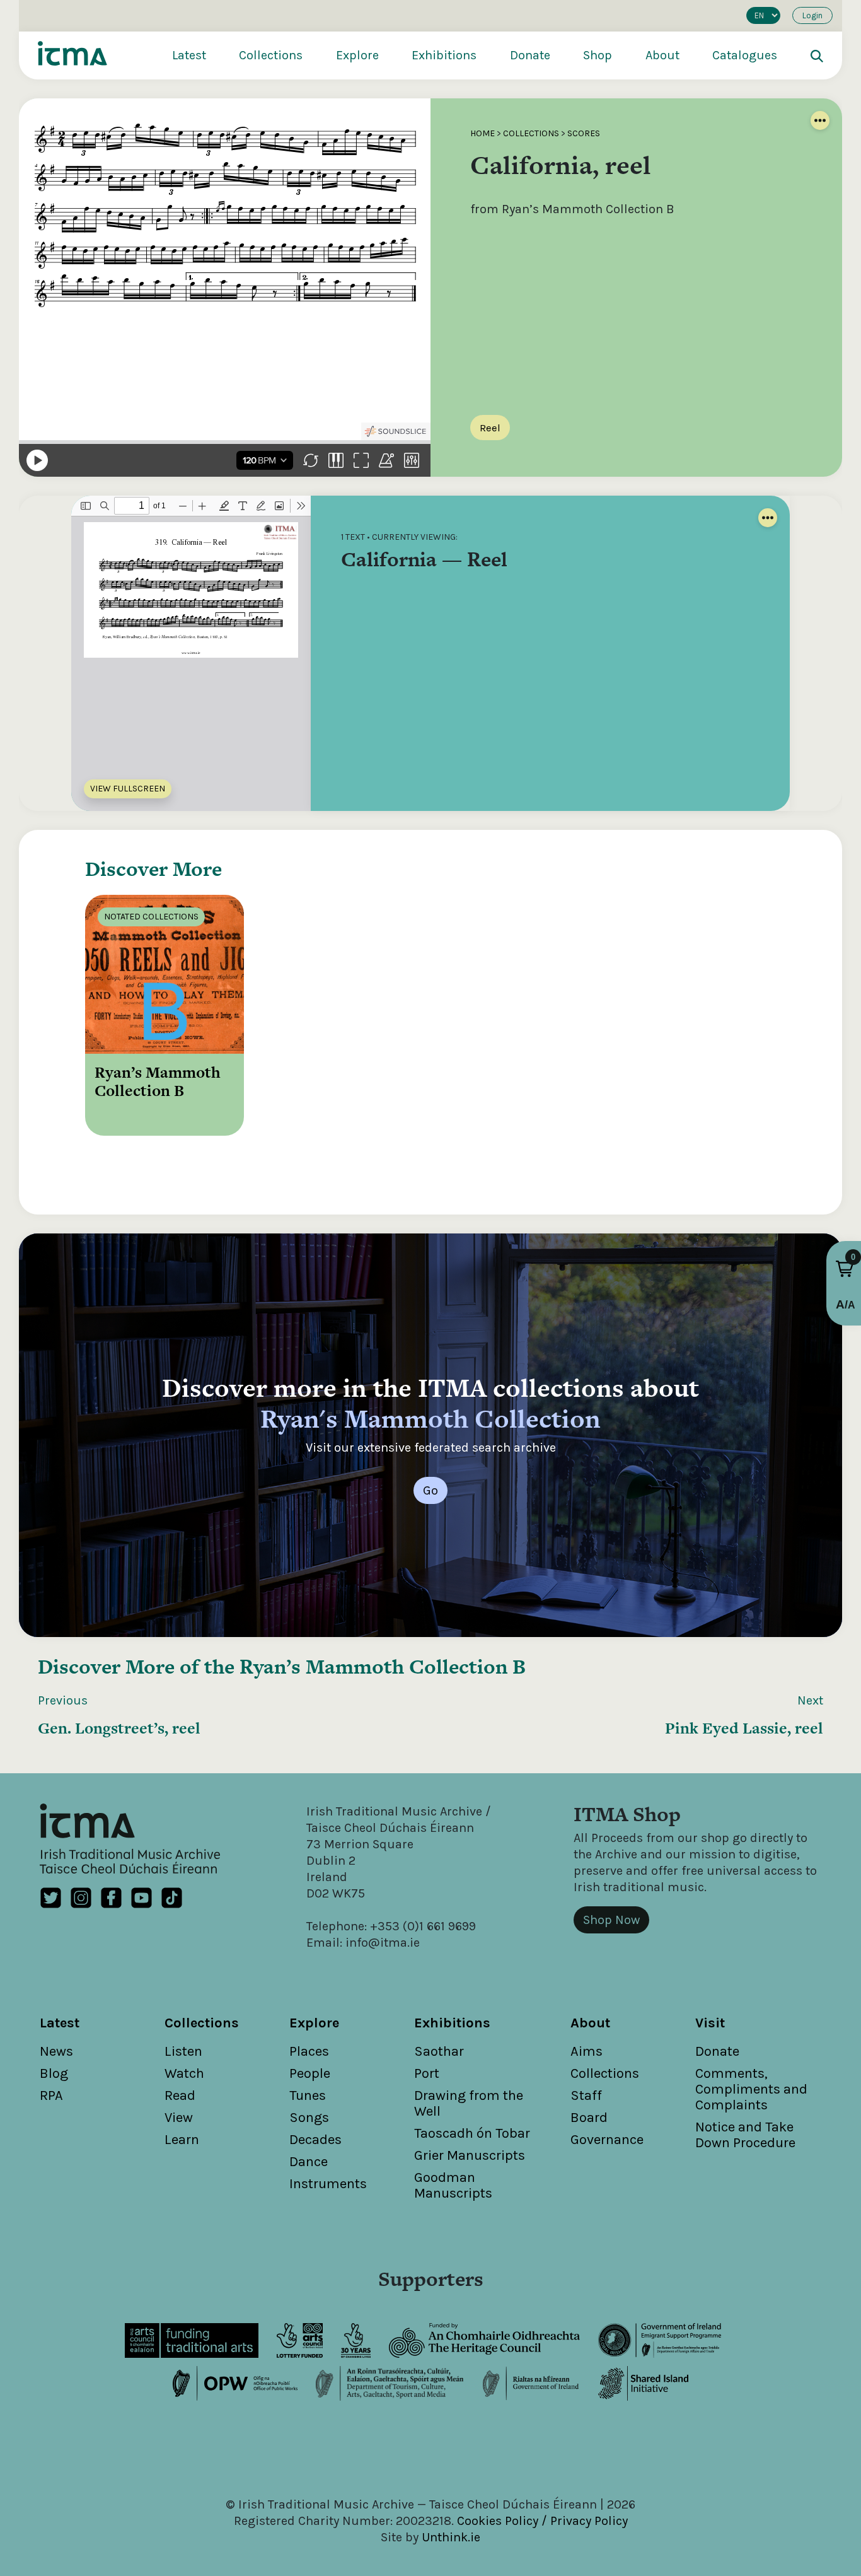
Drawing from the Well (469, 2103)
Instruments (328, 2184)
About (662, 55)
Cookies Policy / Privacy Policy (542, 2521)
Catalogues (745, 55)
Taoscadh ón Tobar (472, 2133)
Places (309, 2051)
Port (427, 2073)
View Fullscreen (128, 789)
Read (180, 2095)
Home (483, 133)
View (179, 2118)
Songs (309, 2118)
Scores (584, 133)
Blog (54, 2073)
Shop (598, 55)
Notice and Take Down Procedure (745, 2135)
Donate (530, 55)
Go (430, 1490)
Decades (315, 2140)
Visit (710, 2023)
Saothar (439, 2051)
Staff (586, 2095)
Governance (607, 2140)
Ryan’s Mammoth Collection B (383, 1666)
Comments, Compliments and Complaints (751, 2089)
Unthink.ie (451, 2537)
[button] (845, 1269)
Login (812, 15)
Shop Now (611, 1920)
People (310, 2073)
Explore (357, 55)
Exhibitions (444, 55)
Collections (271, 55)
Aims (587, 2051)
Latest (189, 55)
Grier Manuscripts (470, 2155)
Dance (309, 2162)
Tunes (308, 2095)
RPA (51, 2095)
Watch (184, 2073)
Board (589, 2118)
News (56, 2051)
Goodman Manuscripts (453, 2185)
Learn (182, 2140)
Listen (183, 2051)
